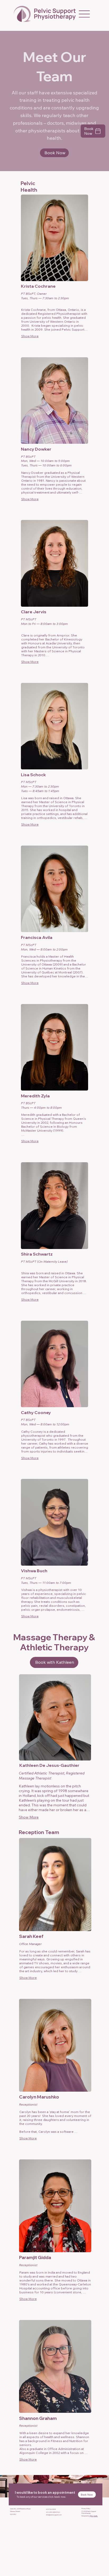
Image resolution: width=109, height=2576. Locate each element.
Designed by (90, 2516)
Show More (30, 336)
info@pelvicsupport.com (54, 2515)
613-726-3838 (51, 2509)
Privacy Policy (86, 2508)
